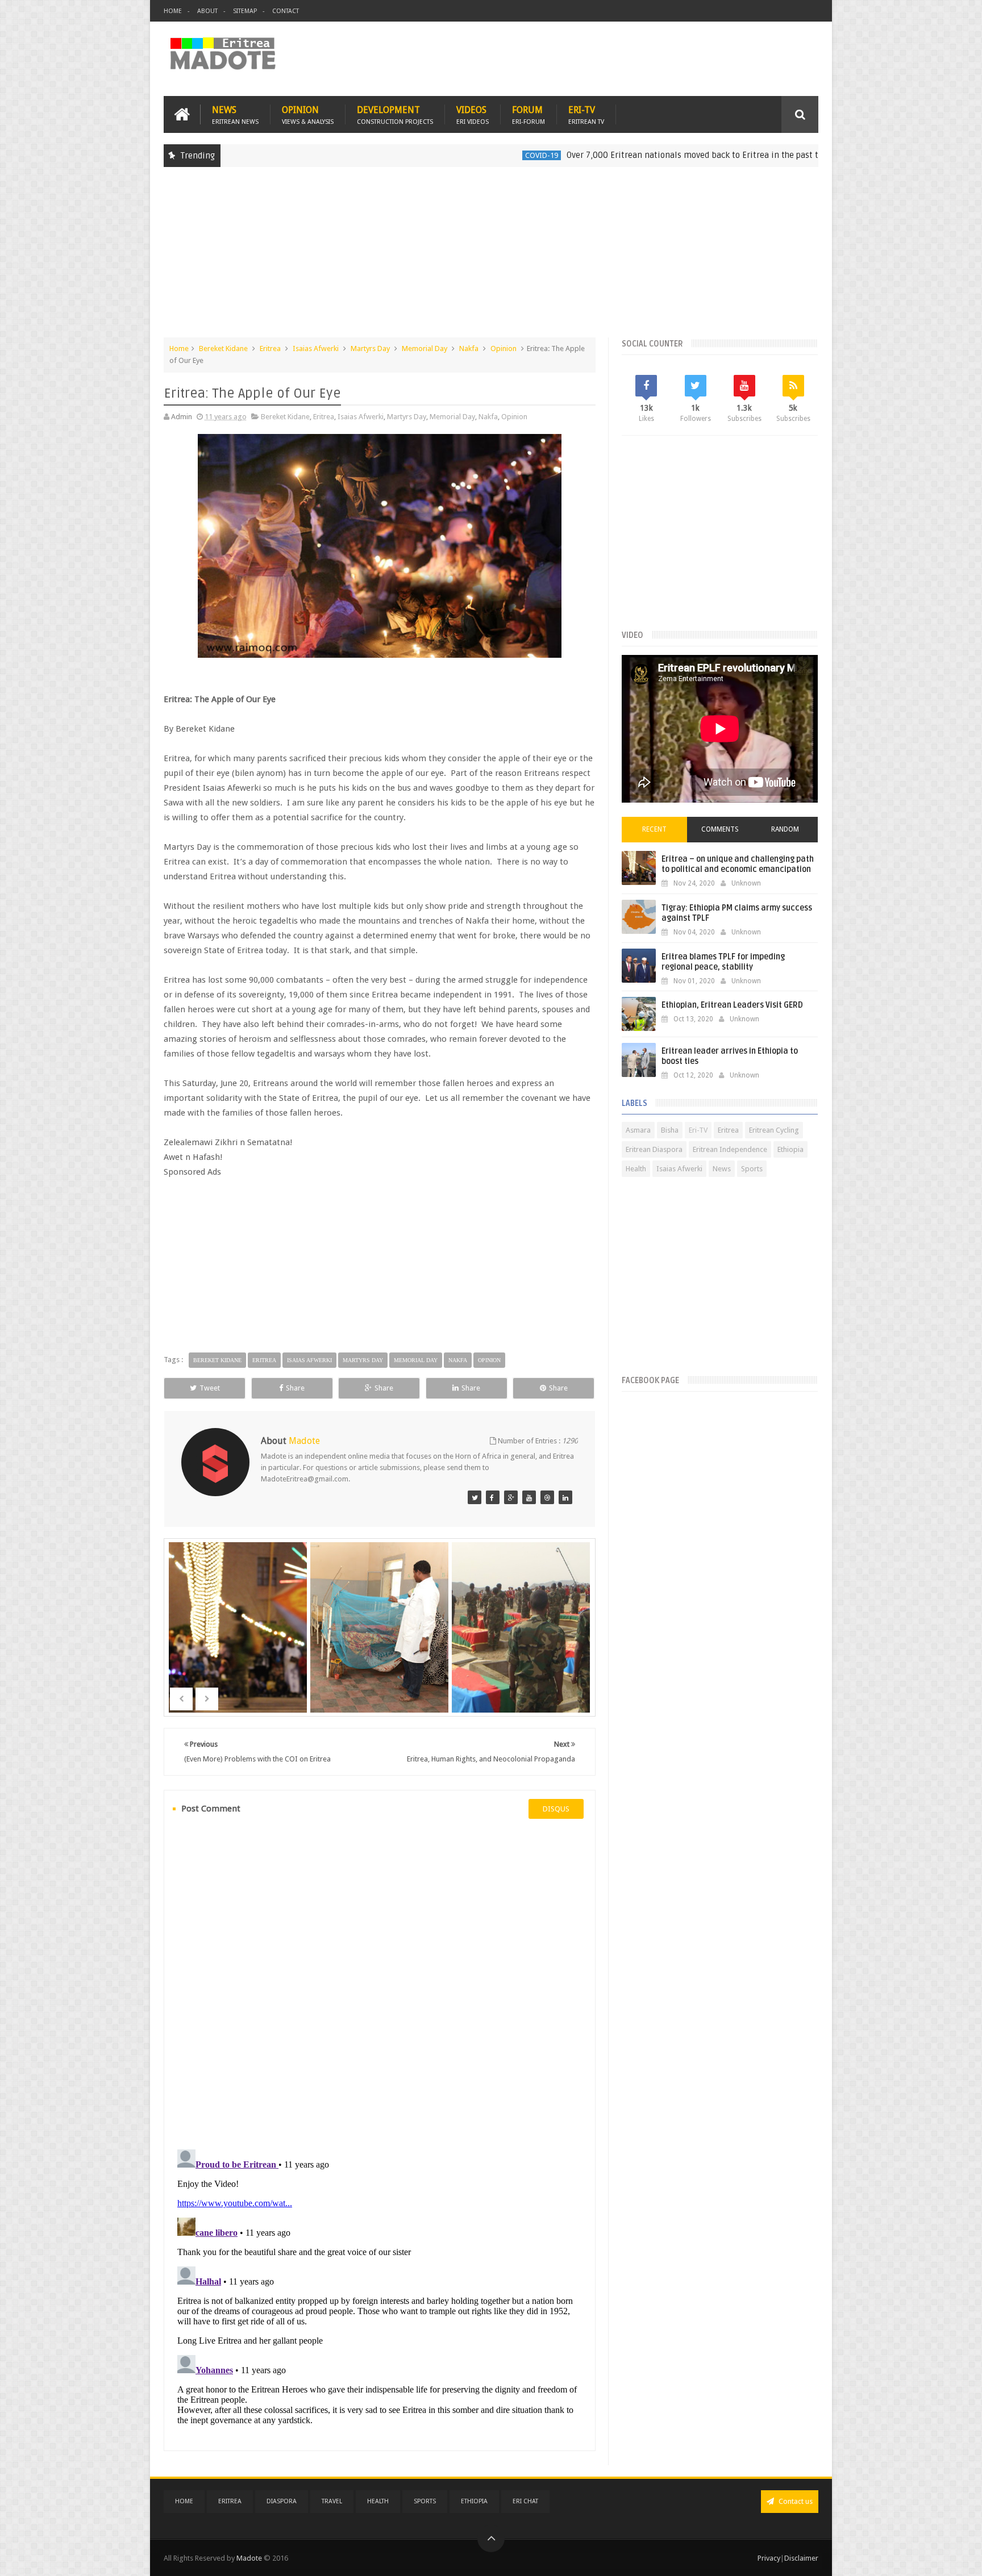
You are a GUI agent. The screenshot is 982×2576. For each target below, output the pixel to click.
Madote (250, 2558)
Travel (332, 2501)
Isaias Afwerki (316, 348)
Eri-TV (586, 114)
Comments (720, 829)
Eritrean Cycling (774, 1130)
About (207, 11)
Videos (473, 114)
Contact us (795, 2501)
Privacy (769, 2558)
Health (636, 1169)
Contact (286, 11)
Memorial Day (425, 348)
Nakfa (469, 348)
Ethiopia (809, 155)
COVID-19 (456, 155)
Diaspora (282, 2501)
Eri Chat (525, 2501)
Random (785, 829)
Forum (529, 114)
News (235, 114)
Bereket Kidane (223, 348)
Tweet (210, 1388)
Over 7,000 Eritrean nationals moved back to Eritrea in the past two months (629, 155)
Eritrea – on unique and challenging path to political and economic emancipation (738, 864)
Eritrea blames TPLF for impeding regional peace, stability (723, 962)
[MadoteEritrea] (475, 1497)
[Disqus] (380, 1982)
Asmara (638, 1130)
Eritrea (270, 348)
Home (173, 11)
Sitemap (245, 11)
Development (395, 114)
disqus (556, 1809)
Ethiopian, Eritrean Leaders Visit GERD (732, 1005)
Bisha (670, 1130)
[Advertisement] (491, 258)
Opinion (308, 114)
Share (295, 1388)
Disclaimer (801, 2558)
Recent (654, 829)
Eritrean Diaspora (654, 1149)
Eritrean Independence (730, 1149)
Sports (752, 1169)
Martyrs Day (370, 348)
